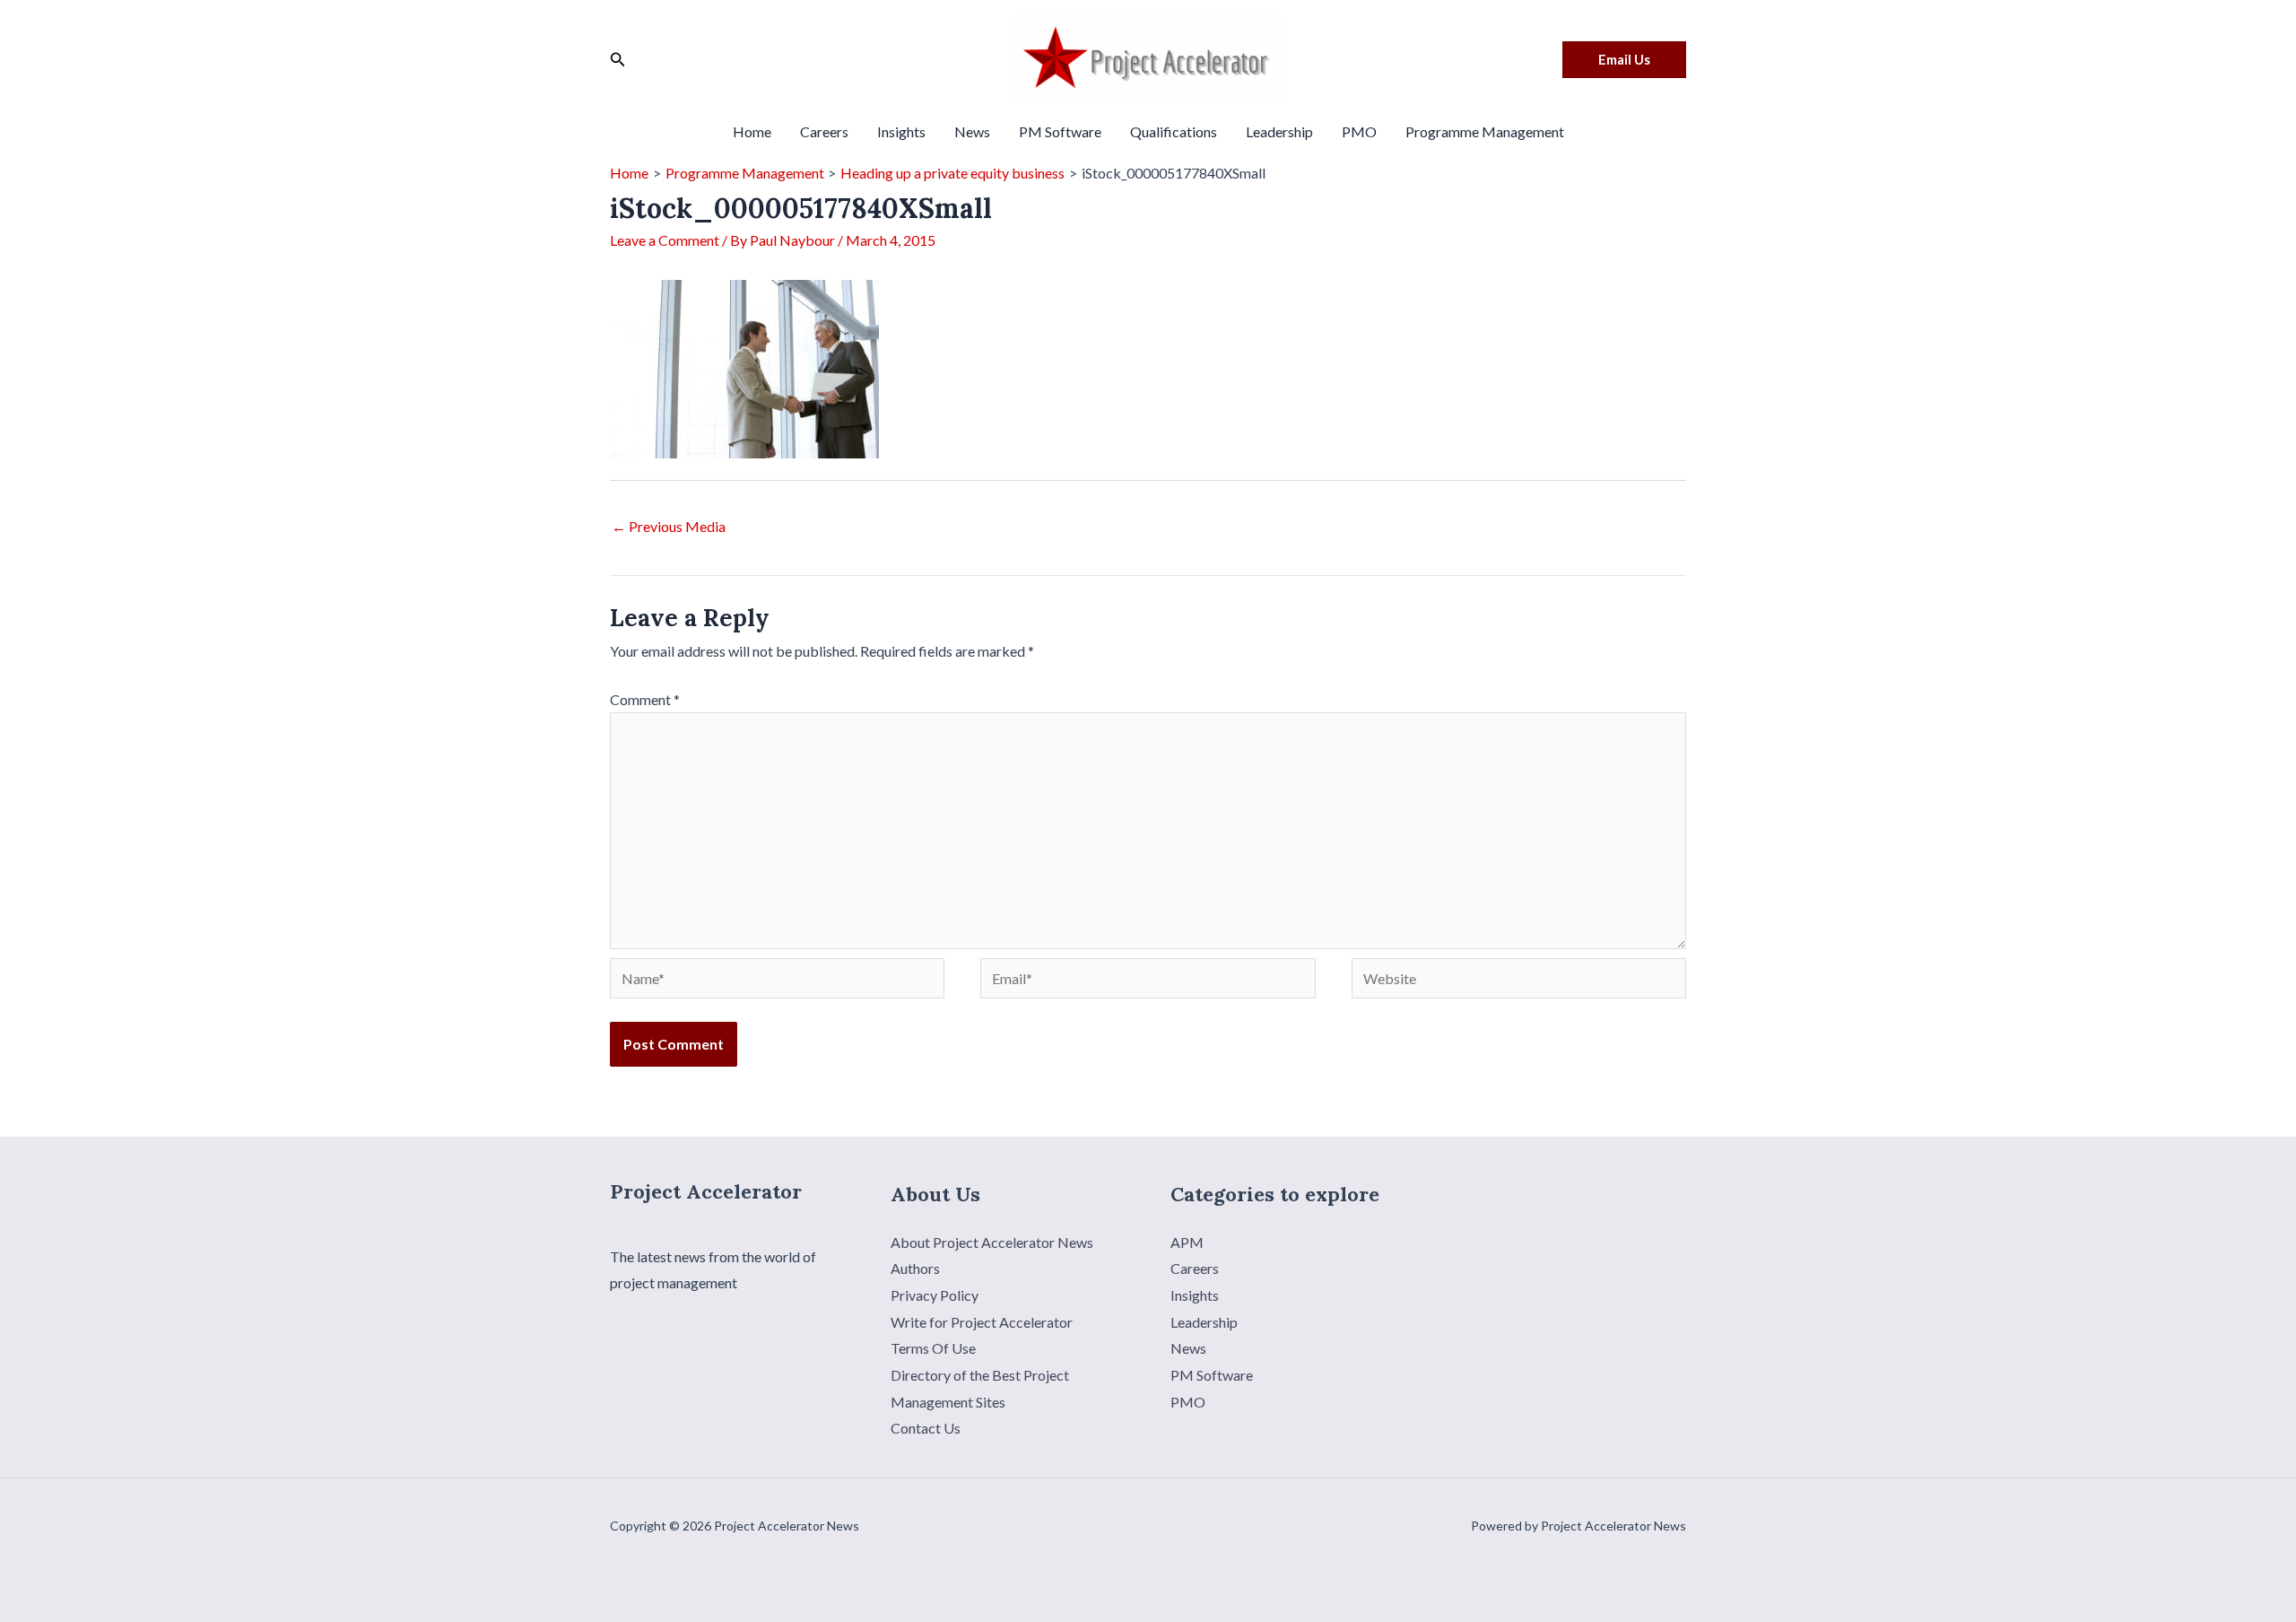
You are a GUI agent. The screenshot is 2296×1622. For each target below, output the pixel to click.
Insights (901, 131)
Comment (645, 699)
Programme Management (1485, 131)
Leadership (1279, 131)
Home (752, 131)
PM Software (1060, 131)
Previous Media (669, 526)
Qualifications (1174, 131)
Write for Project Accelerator (982, 1322)
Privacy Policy (935, 1295)
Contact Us (926, 1428)
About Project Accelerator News (992, 1242)
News (972, 131)
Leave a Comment (665, 240)
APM (1187, 1242)
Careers (824, 131)
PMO (1359, 131)
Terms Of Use (933, 1348)
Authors (915, 1268)
